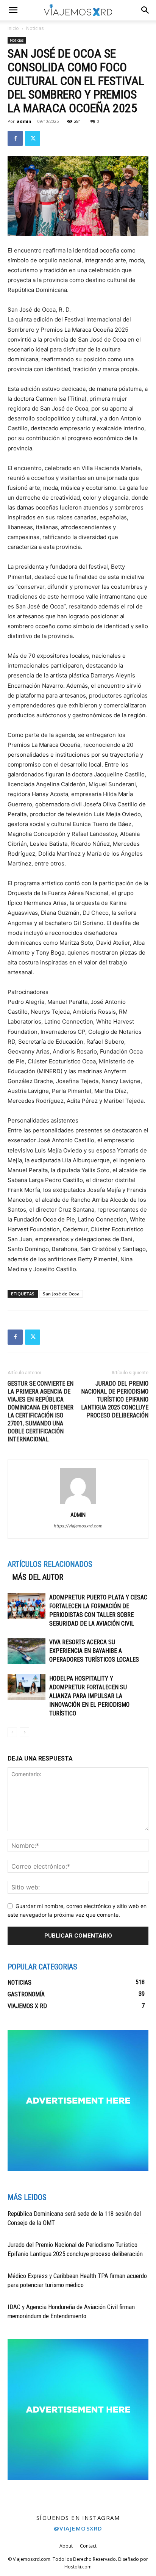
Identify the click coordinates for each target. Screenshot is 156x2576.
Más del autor (38, 1577)
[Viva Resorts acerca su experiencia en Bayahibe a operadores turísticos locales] (27, 1651)
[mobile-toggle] (13, 10)
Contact (88, 2546)
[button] (145, 10)
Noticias (35, 28)
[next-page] (24, 1732)
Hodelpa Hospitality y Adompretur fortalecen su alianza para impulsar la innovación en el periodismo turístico (89, 1696)
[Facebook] (15, 138)
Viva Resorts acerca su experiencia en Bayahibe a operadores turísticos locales (95, 1651)
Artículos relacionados (50, 1564)
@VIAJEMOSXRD (78, 2528)
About (66, 2546)
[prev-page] (12, 1732)
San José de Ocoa (61, 1294)
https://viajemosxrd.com (78, 1526)
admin (24, 121)
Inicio (13, 28)
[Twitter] (33, 138)
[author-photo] (78, 1504)
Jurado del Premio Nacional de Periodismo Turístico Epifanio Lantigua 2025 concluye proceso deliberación (115, 1399)
